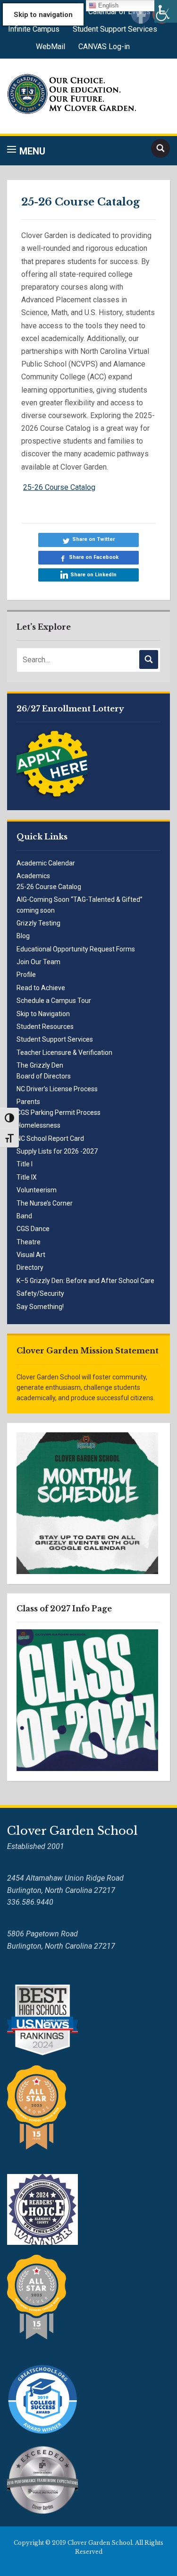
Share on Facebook (94, 557)
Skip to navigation (43, 15)
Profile (26, 975)
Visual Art (31, 1255)
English (107, 5)
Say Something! (40, 1307)
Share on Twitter (93, 539)
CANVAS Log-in (104, 47)
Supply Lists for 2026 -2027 (57, 1151)
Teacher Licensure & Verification (64, 1053)
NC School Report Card (50, 1138)
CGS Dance (33, 1229)
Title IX (27, 1177)
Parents (28, 1102)
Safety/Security (40, 1293)
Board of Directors (44, 1076)
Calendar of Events (119, 12)
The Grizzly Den (40, 1065)
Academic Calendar (46, 863)
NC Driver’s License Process (57, 1089)
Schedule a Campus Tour (54, 1001)
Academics (33, 876)
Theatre (29, 1242)
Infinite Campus (34, 29)
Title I (25, 1164)
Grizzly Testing (38, 923)
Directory (30, 1267)
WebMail (51, 47)
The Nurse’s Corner (45, 1203)
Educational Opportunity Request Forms (76, 949)
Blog (23, 936)
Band (24, 1216)
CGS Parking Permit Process (59, 1113)
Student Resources (45, 1027)
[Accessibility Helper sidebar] (166, 11)
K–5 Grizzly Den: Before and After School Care (85, 1281)
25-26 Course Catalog (49, 887)
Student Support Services (115, 29)
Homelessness (38, 1125)
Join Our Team (38, 962)
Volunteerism (37, 1190)
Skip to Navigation (43, 1014)
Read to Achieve (41, 988)
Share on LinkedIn (93, 575)
